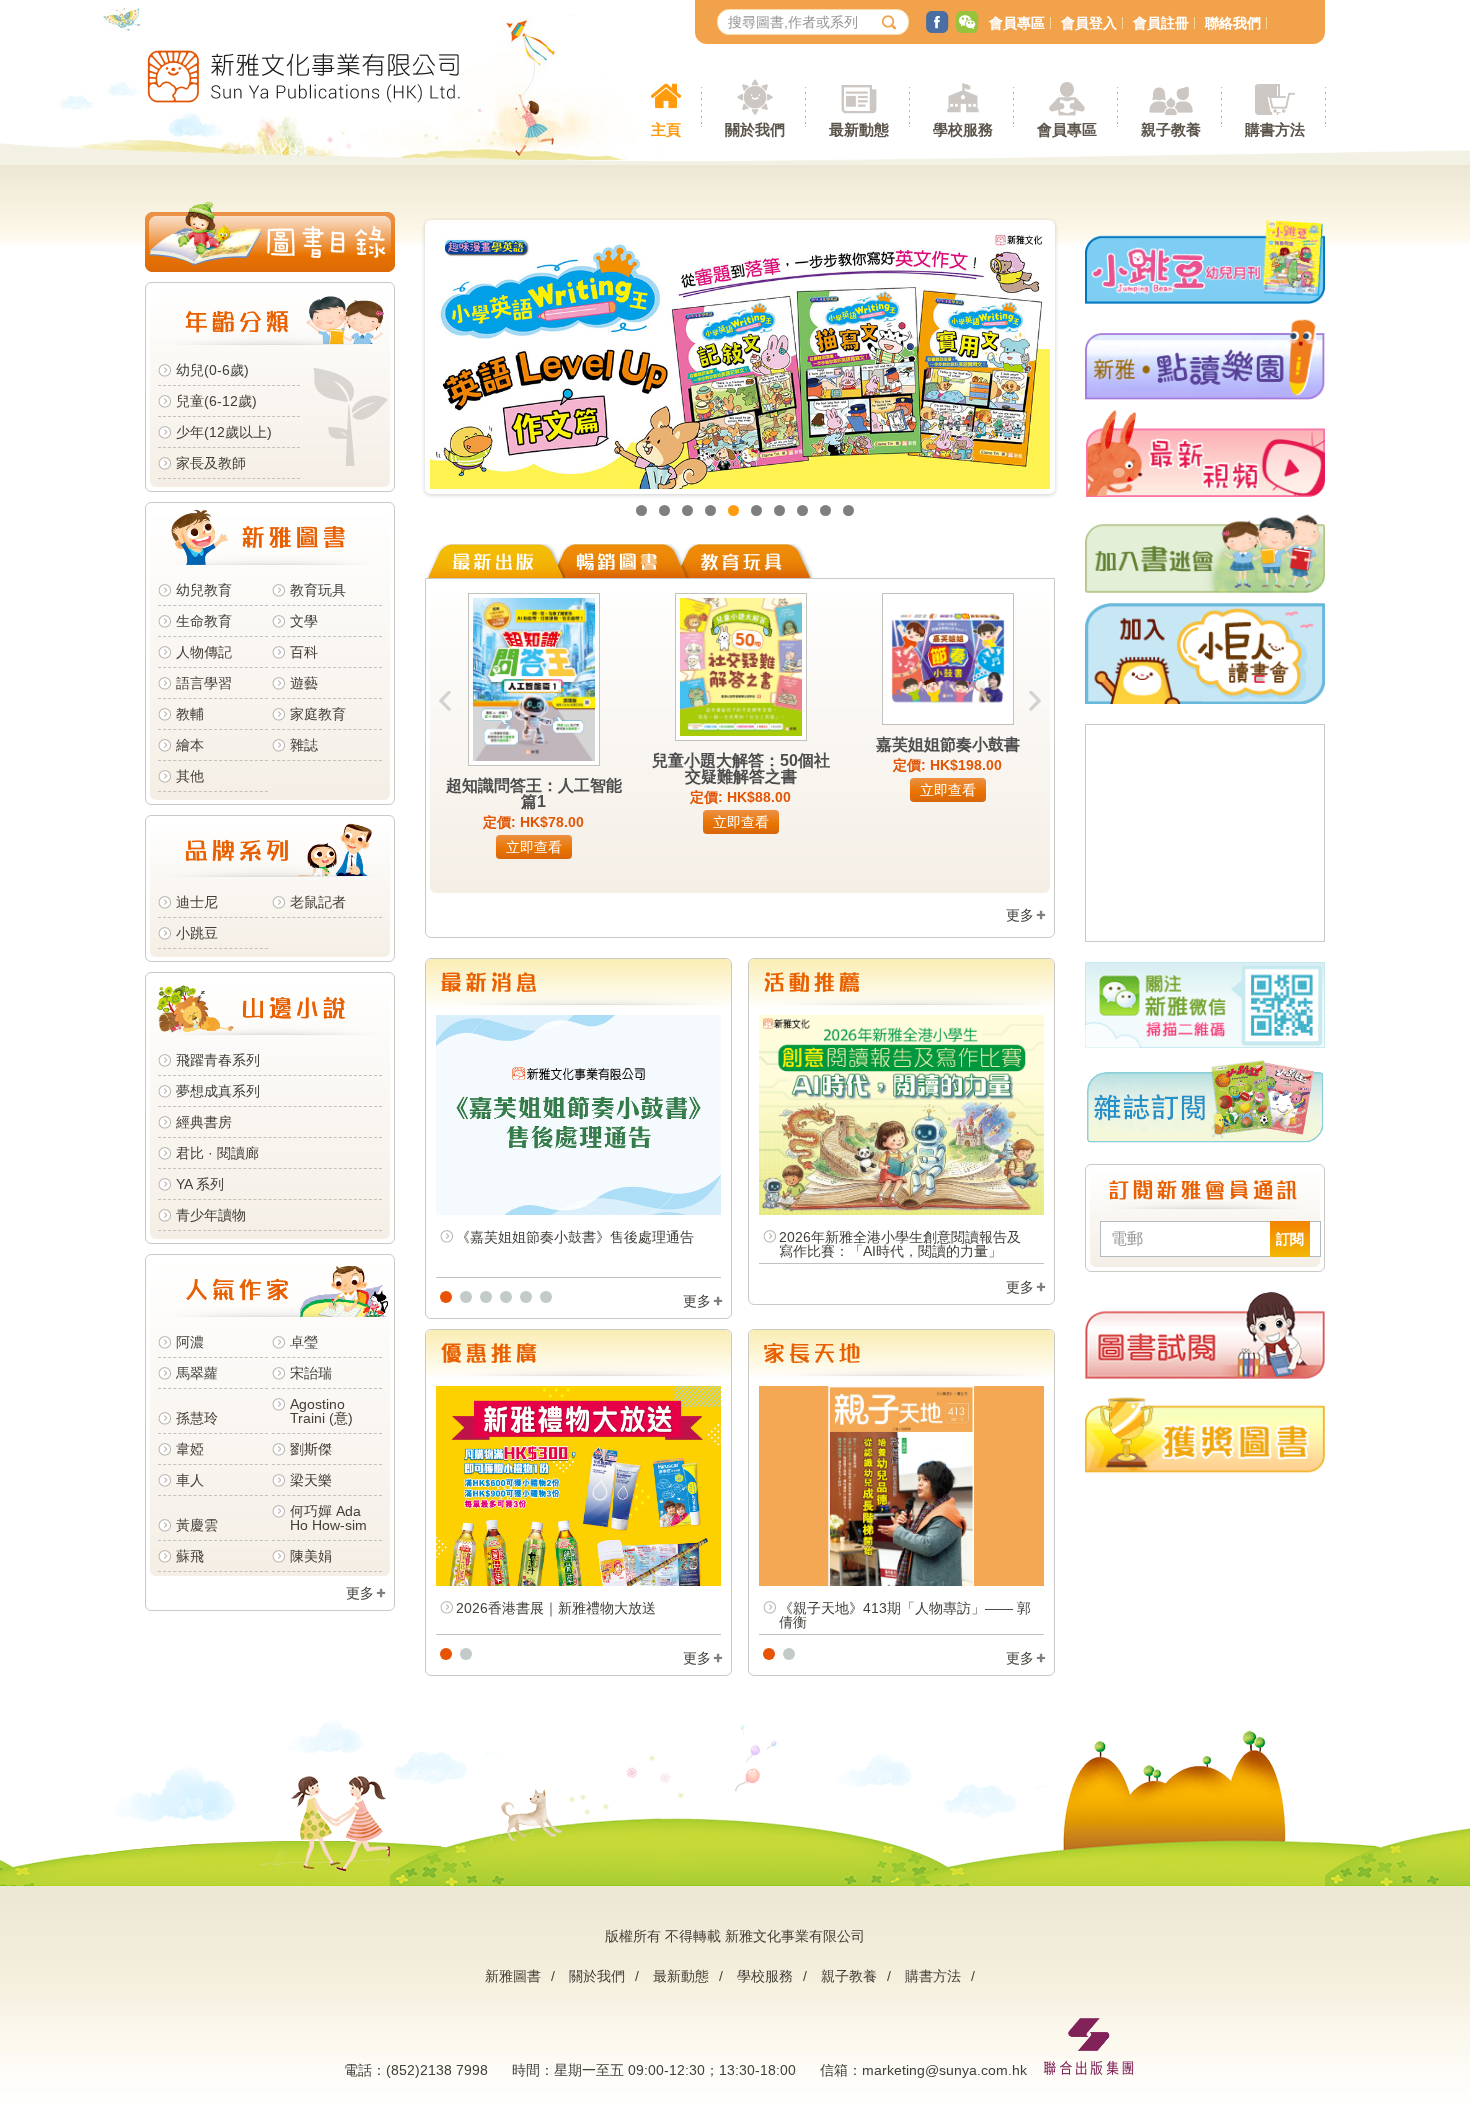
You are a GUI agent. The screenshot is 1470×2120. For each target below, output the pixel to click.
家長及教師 (211, 463)
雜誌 (304, 745)
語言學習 (204, 683)
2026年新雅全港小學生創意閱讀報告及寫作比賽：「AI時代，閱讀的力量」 (900, 1244)
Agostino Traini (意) (321, 1411)
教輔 (190, 714)
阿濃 (190, 1342)
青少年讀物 (211, 1215)
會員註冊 (1161, 23)
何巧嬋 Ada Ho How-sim (328, 1518)
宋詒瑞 (311, 1373)
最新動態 (681, 1976)
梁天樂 (311, 1480)
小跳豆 (197, 933)
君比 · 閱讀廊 (217, 1153)
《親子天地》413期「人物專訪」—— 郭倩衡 (905, 1615)
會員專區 (1017, 23)
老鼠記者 (318, 902)
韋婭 (190, 1449)
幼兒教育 (204, 590)
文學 (304, 621)
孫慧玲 (197, 1418)
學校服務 (963, 129)
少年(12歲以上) (224, 432)
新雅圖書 (513, 1976)
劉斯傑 (311, 1449)
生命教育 (204, 621)
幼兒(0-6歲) (212, 370)
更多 (360, 1593)
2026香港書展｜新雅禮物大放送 (556, 1608)
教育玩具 (318, 590)
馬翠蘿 (197, 1373)
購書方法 (933, 1976)
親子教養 (849, 1976)
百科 (304, 652)
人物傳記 (204, 652)
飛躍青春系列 (218, 1060)
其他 (190, 776)
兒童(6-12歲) (220, 401)
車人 (190, 1480)
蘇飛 (190, 1556)
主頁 (666, 129)
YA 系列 (200, 1184)
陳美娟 (311, 1556)
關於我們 (597, 1976)
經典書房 (204, 1122)
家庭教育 (318, 714)
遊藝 (304, 683)
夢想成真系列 (218, 1091)
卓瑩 (304, 1342)
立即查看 (534, 847)
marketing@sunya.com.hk (944, 2070)
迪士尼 (197, 902)
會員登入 (1089, 23)
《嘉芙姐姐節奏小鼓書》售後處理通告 (575, 1237)
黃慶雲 (197, 1525)
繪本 (190, 745)
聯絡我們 (1233, 23)
